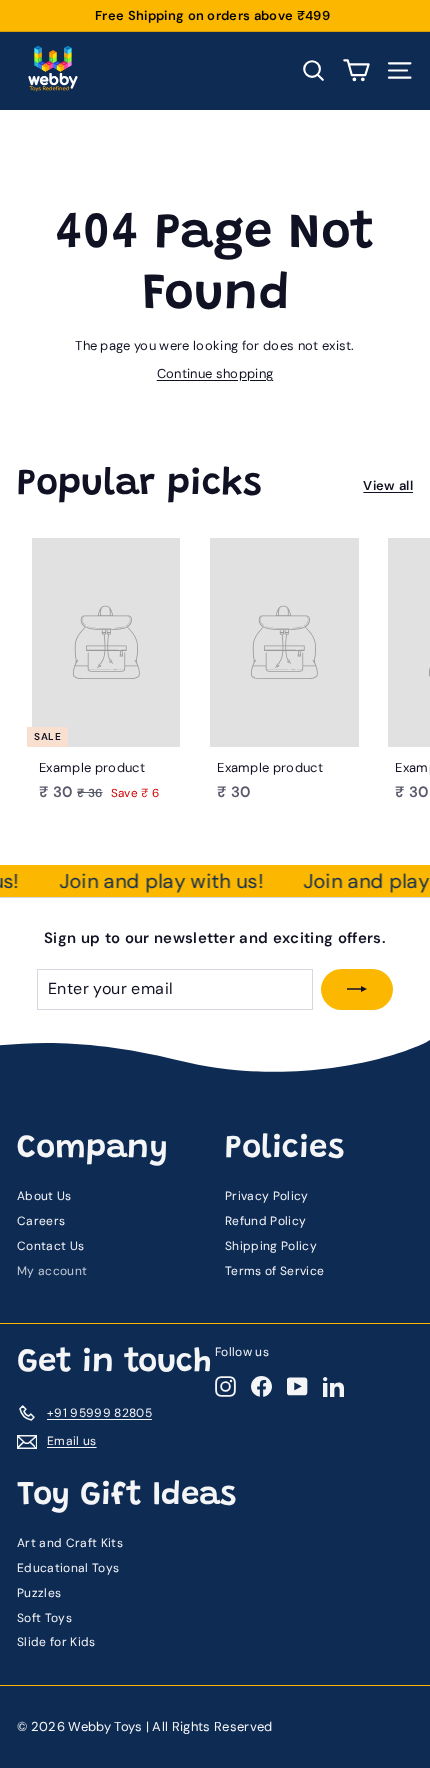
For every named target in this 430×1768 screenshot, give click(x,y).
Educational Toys (68, 1568)
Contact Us (50, 1246)
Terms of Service (274, 1271)
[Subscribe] (357, 989)
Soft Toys (44, 1618)
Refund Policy (265, 1221)
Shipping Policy (271, 1246)
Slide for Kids (56, 1642)
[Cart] (356, 70)
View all (388, 485)
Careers (41, 1221)
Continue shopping (215, 373)
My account (52, 1271)
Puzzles (39, 1593)
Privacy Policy (267, 1196)
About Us (44, 1196)
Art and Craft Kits (70, 1543)
